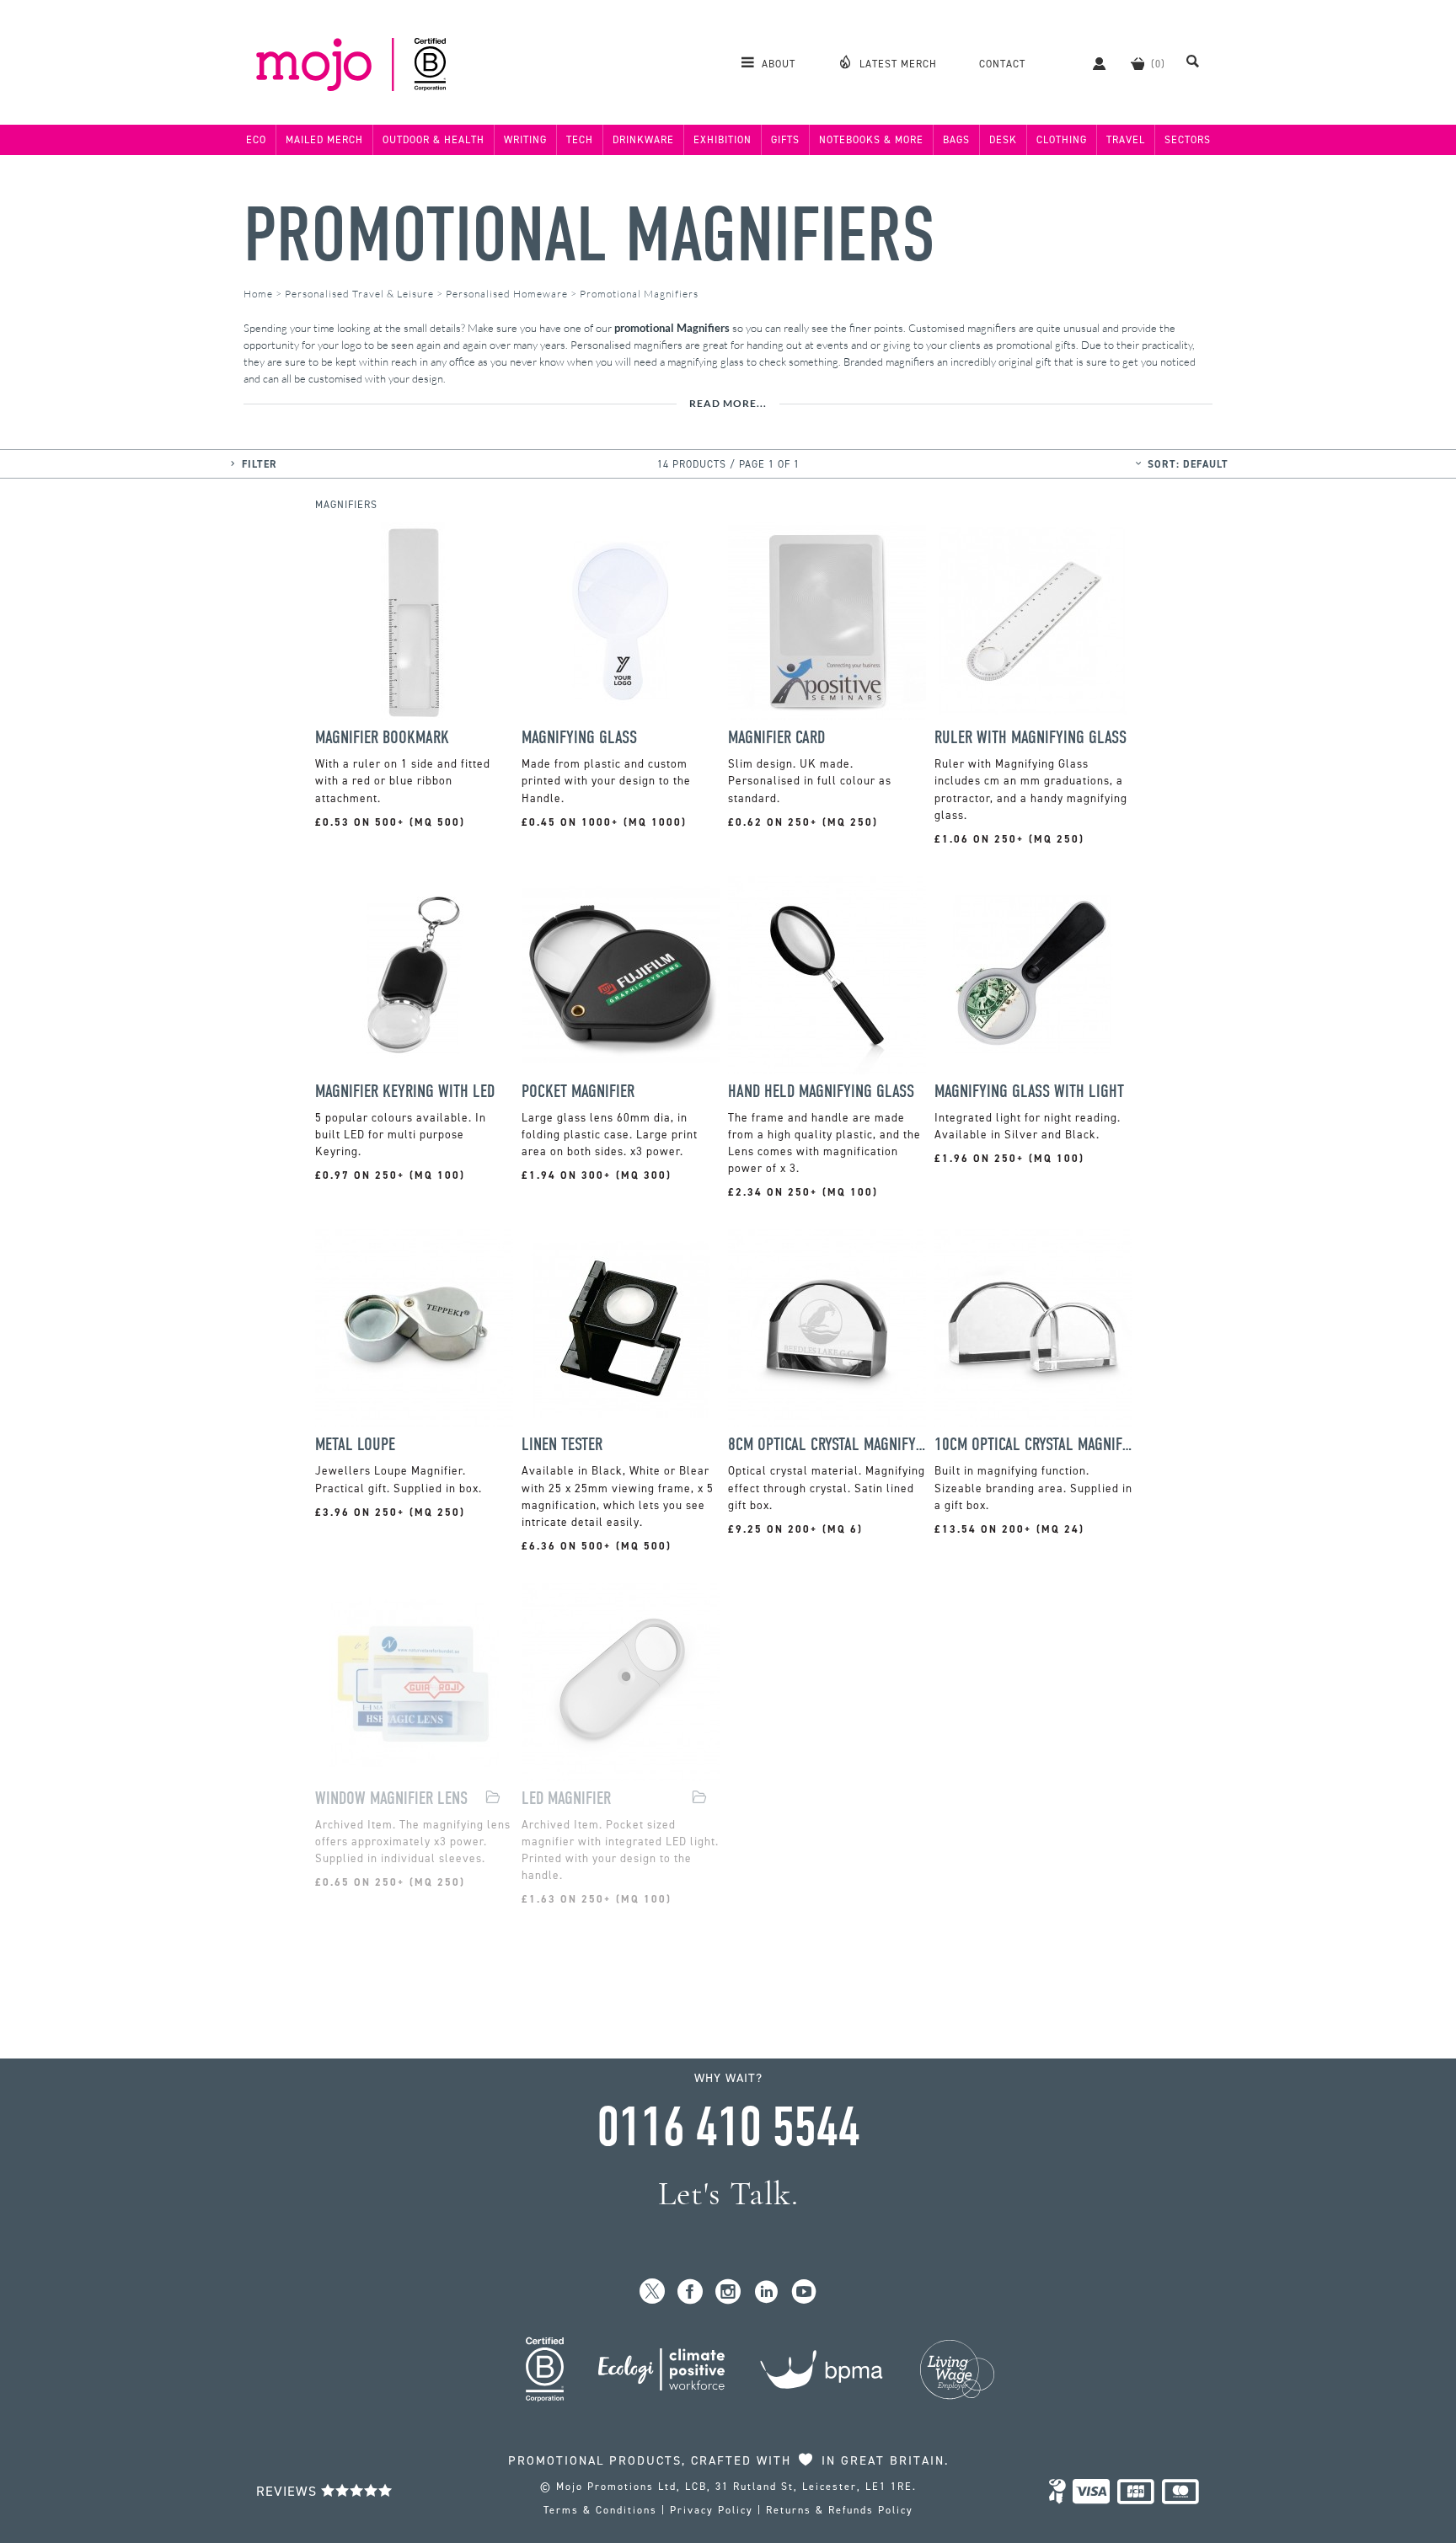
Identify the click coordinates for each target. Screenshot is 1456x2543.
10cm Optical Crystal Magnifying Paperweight (1033, 1445)
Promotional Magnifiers (589, 236)
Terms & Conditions (600, 2510)
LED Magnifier (566, 1799)
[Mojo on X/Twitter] (653, 2292)
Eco (256, 140)
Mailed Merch (324, 140)
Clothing (1062, 140)
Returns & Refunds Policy (840, 2510)
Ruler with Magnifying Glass (1030, 738)
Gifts (785, 140)
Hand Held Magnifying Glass (821, 1092)
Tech (580, 140)
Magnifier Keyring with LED (405, 1092)
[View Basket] (1137, 63)
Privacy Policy (712, 2510)
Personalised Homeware (507, 294)
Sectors (1188, 140)
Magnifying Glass (579, 738)
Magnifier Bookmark (382, 738)
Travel (1126, 140)
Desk (1003, 140)
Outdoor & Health (434, 140)
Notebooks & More (871, 140)
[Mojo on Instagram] (728, 2292)
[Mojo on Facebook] (691, 2292)
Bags (956, 140)
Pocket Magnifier (578, 1092)
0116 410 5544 (728, 2128)
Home (258, 294)
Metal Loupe (355, 1445)
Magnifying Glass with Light (1029, 1092)
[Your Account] (1091, 63)
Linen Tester (562, 1445)
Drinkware (643, 140)
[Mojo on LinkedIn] (766, 2292)
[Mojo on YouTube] (804, 2292)
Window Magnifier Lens (391, 1799)
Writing (525, 140)
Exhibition (723, 140)
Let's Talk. (728, 2194)
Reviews (289, 2491)
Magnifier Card (776, 738)
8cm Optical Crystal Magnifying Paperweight (827, 1445)
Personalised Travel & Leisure (359, 294)
